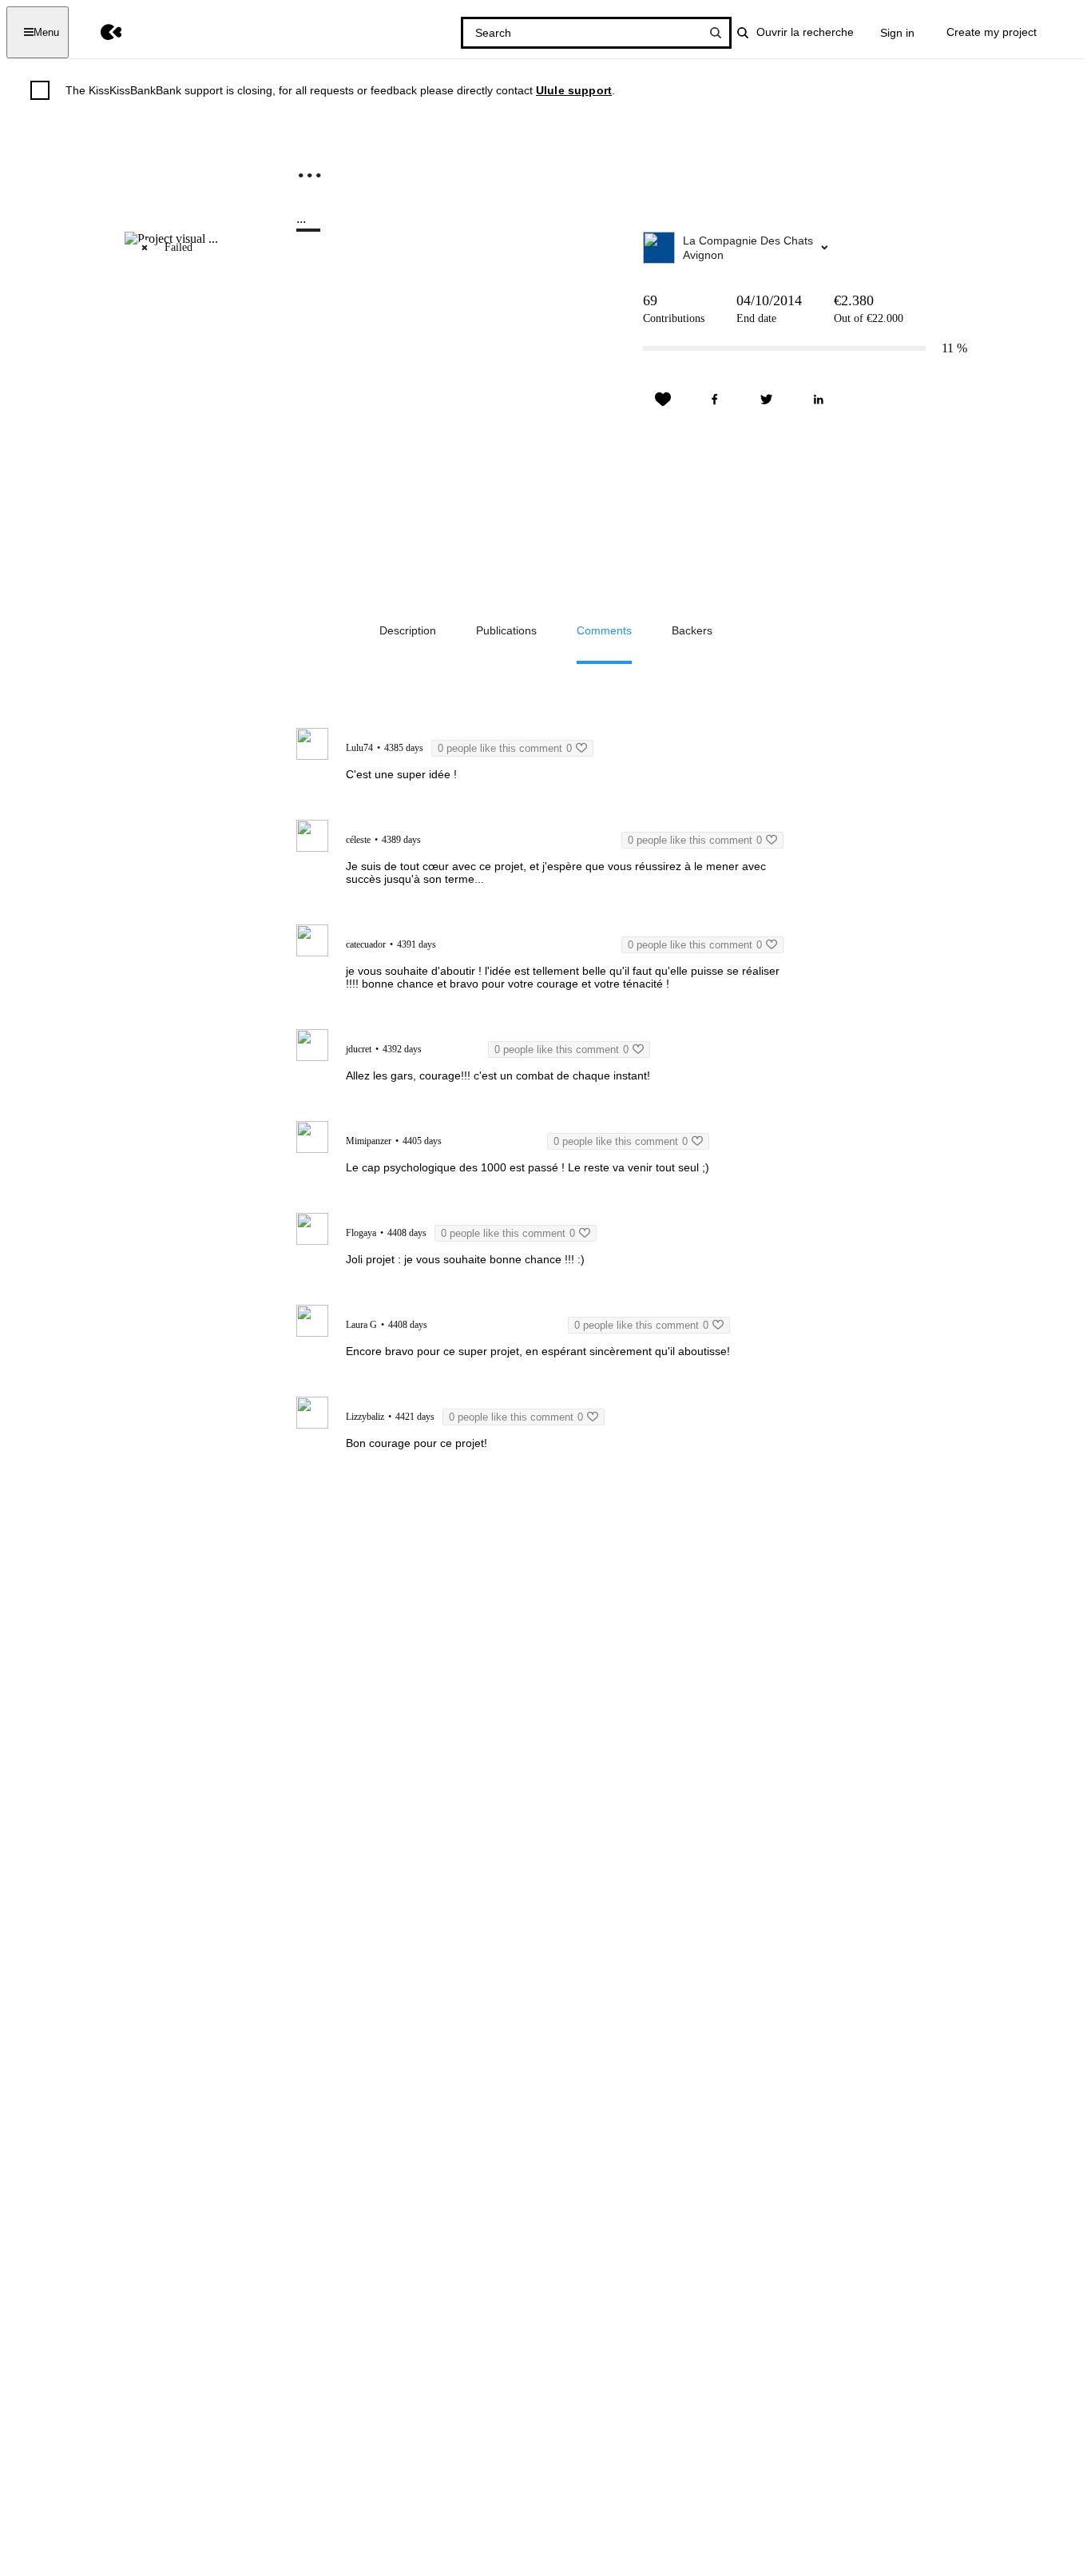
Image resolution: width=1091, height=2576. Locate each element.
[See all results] (716, 33)
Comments (604, 630)
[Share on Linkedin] (819, 400)
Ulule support (574, 90)
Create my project (992, 32)
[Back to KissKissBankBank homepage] (99, 32)
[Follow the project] (663, 400)
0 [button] (505, 748)
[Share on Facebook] (715, 400)
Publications (506, 630)
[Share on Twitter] (767, 400)
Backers (692, 630)
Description (408, 630)
